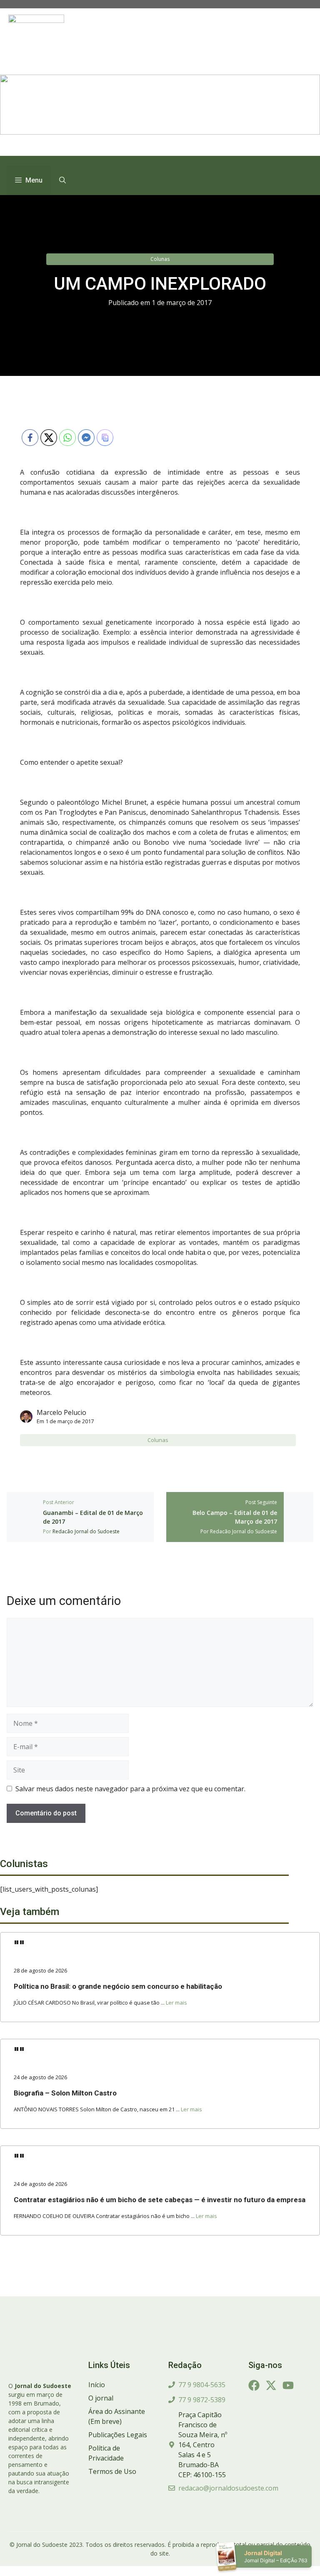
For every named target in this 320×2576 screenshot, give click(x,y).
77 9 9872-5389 (202, 2400)
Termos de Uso (112, 2471)
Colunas (160, 259)
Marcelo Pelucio (61, 1412)
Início (97, 2385)
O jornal (101, 2398)
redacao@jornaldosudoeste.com (228, 2488)
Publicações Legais (118, 2435)
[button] (62, 180)
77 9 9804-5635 (202, 2385)
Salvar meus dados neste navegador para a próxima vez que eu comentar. (130, 1789)
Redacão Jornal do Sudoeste (86, 1531)
